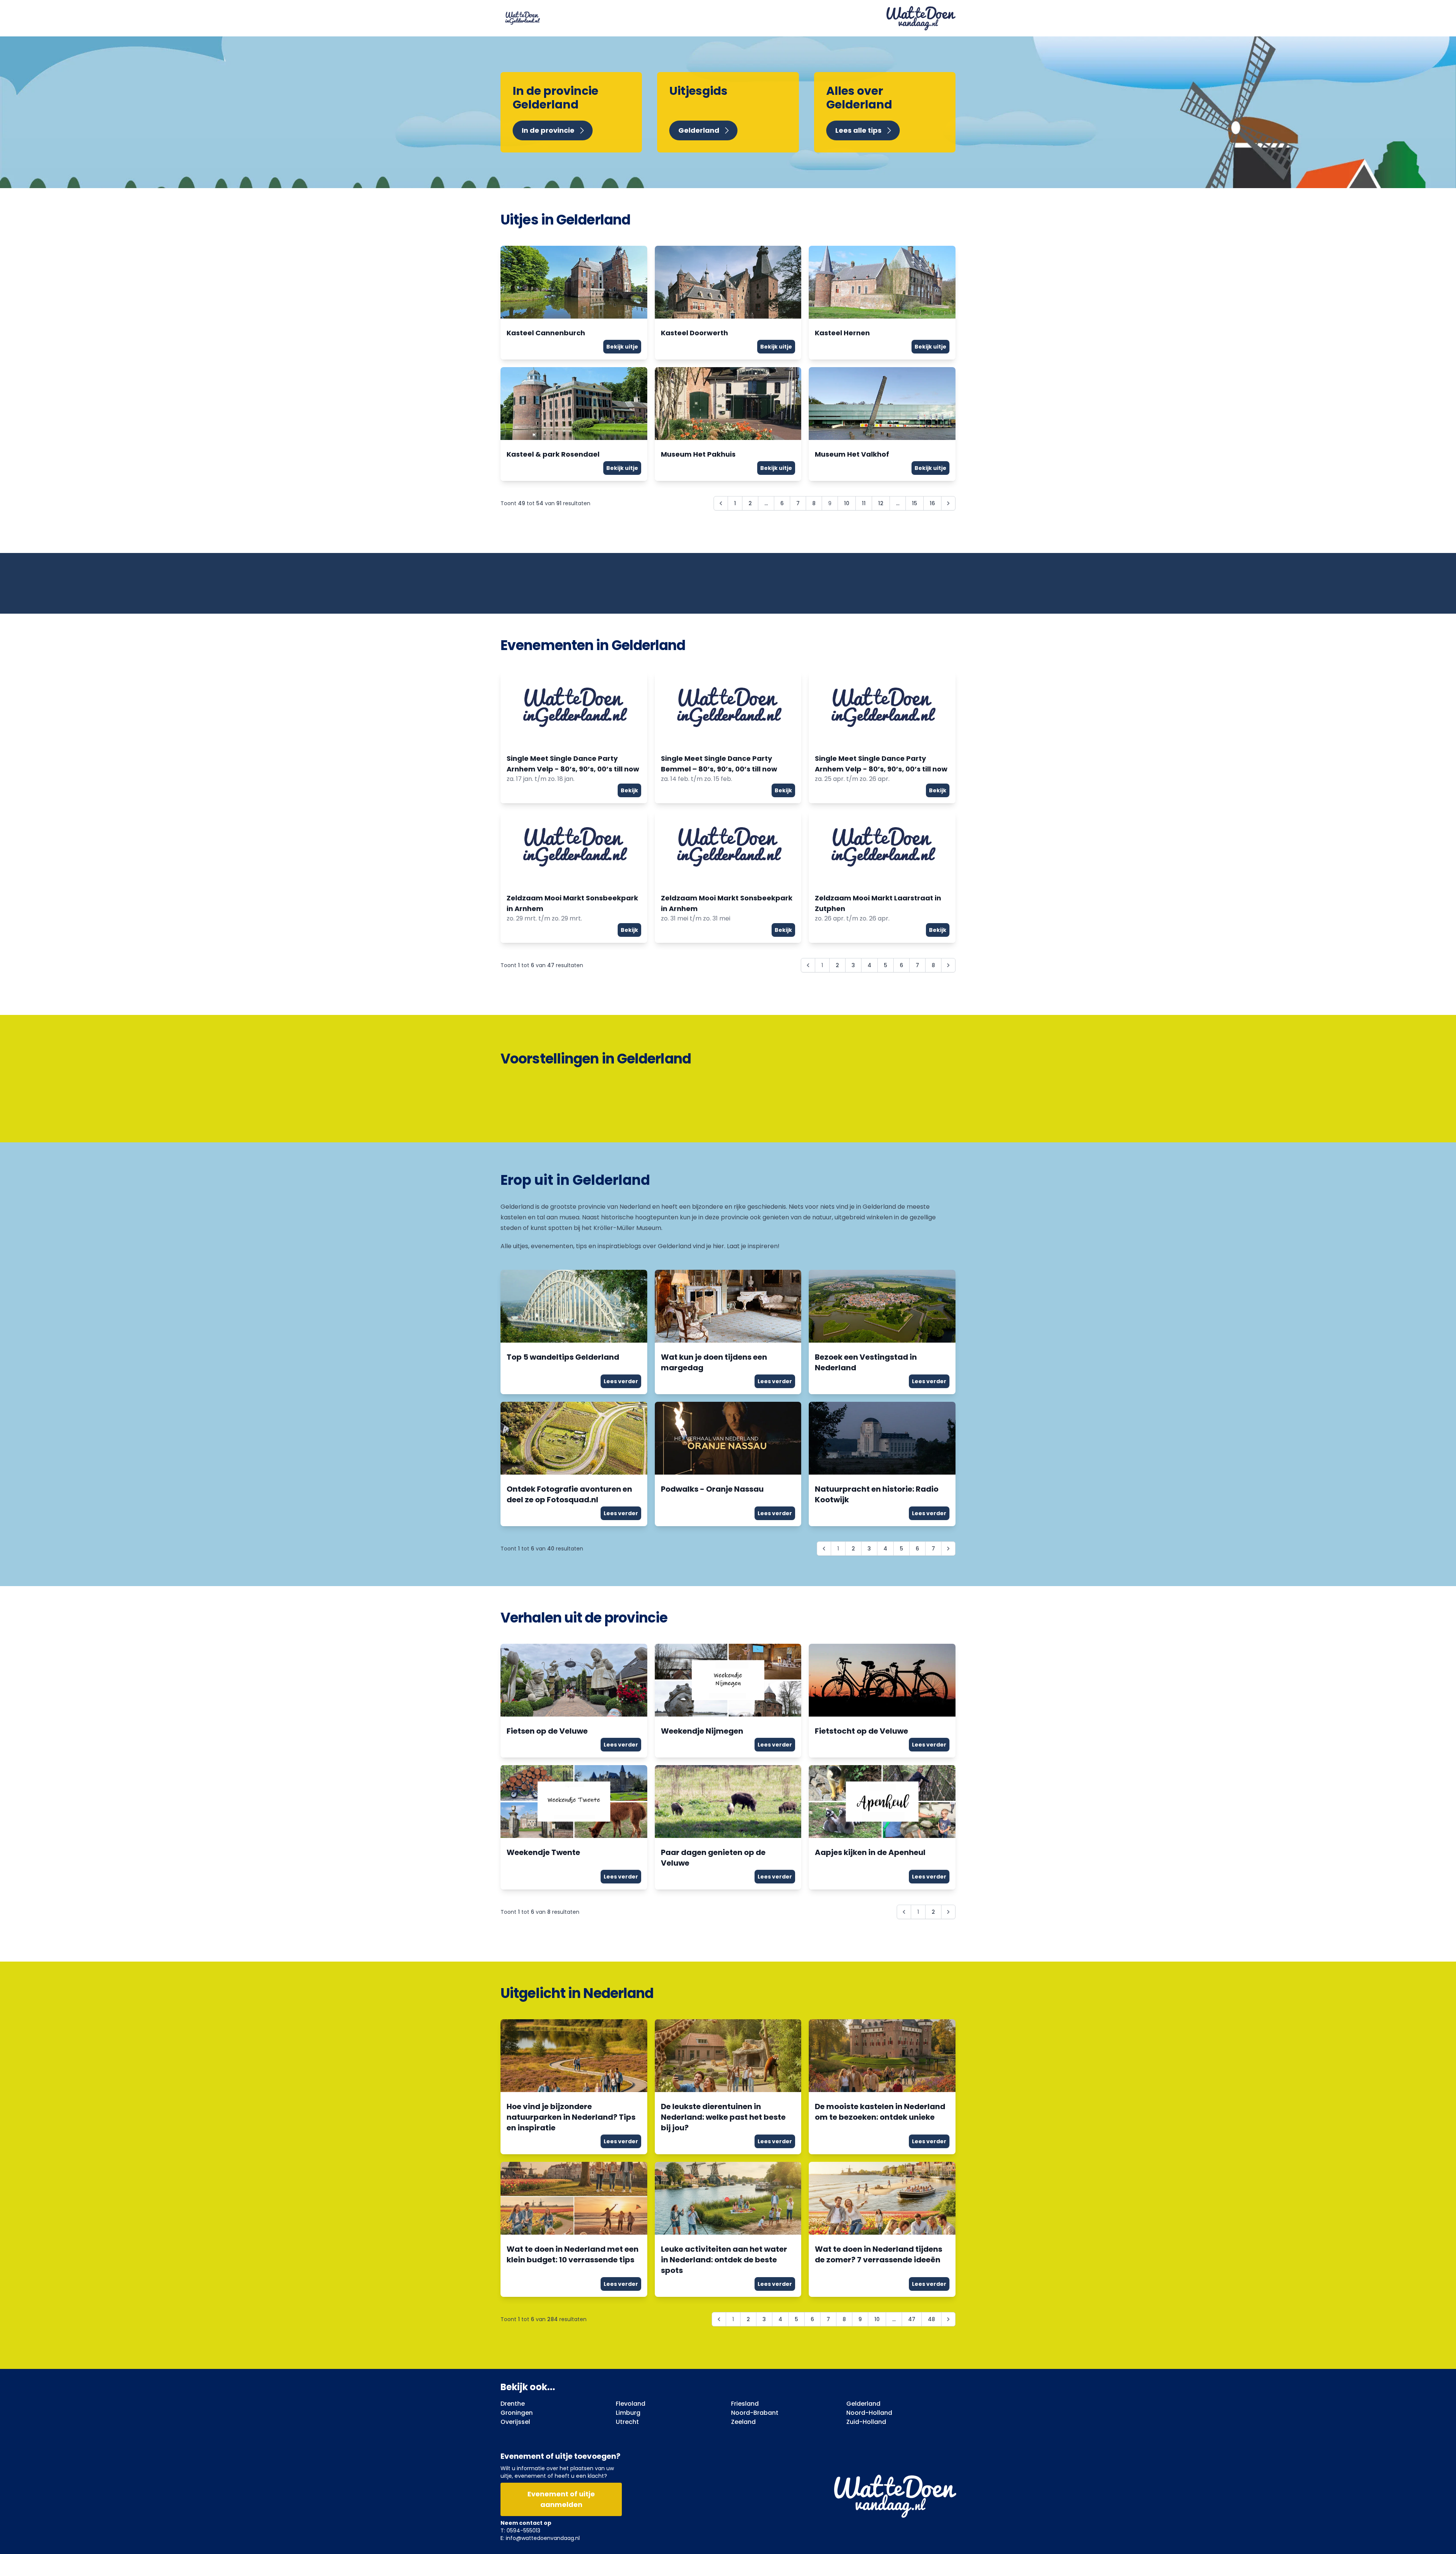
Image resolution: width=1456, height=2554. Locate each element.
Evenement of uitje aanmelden (561, 2499)
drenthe (513, 2404)
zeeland (743, 2422)
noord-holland (869, 2413)
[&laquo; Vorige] (721, 503)
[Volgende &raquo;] (948, 503)
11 (864, 503)
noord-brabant (755, 2413)
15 (915, 503)
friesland (745, 2404)
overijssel (515, 2422)
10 (847, 503)
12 (881, 503)
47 (912, 2319)
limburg (628, 2413)
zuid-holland (866, 2422)
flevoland (631, 2404)
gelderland (863, 2404)
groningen (517, 2413)
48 (931, 2319)
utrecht (627, 2422)
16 (932, 503)
